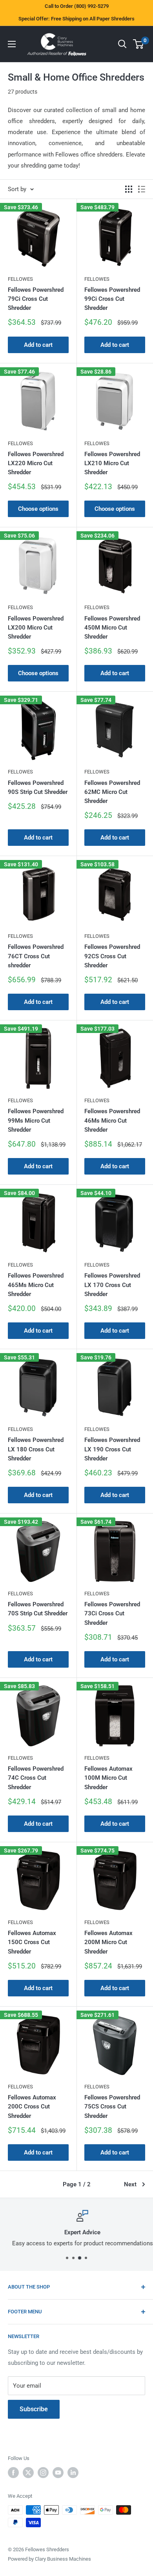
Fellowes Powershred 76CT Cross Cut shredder (36, 956)
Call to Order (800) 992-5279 (77, 6)
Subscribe (34, 2409)
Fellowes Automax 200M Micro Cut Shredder (108, 1942)
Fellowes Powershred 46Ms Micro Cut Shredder (112, 1120)
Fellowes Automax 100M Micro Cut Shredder (108, 1778)
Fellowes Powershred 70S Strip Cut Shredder (38, 1609)
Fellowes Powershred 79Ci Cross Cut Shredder (36, 299)
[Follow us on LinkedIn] (73, 2473)
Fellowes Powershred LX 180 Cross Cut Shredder (36, 1449)
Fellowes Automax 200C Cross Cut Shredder (32, 2107)
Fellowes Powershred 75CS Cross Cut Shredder (112, 2107)
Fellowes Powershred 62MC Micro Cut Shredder (112, 792)
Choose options (38, 509)
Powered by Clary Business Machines (49, 2559)
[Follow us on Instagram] (43, 2473)
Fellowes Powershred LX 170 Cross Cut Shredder (112, 1285)
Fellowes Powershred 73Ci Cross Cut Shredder (112, 1614)
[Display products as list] (142, 189)
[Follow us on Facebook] (13, 2473)
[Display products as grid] (129, 189)
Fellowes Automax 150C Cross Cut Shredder (32, 1942)
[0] (139, 44)
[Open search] (122, 44)
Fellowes (20, 279)
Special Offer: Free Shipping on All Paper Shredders (76, 19)
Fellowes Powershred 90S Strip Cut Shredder (38, 787)
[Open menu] (12, 44)
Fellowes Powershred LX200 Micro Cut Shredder (36, 628)
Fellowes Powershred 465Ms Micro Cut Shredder (36, 1285)
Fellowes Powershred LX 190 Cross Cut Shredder (112, 1449)
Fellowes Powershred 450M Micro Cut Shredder (112, 628)
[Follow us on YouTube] (58, 2473)
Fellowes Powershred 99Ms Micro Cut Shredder (36, 1120)
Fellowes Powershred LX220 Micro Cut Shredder (36, 463)
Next (130, 2184)
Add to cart (38, 345)
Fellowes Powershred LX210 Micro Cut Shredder (112, 463)
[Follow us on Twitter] (28, 2473)
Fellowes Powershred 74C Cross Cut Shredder (36, 1778)
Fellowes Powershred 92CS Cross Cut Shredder (112, 956)
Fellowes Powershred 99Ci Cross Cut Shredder (112, 299)
